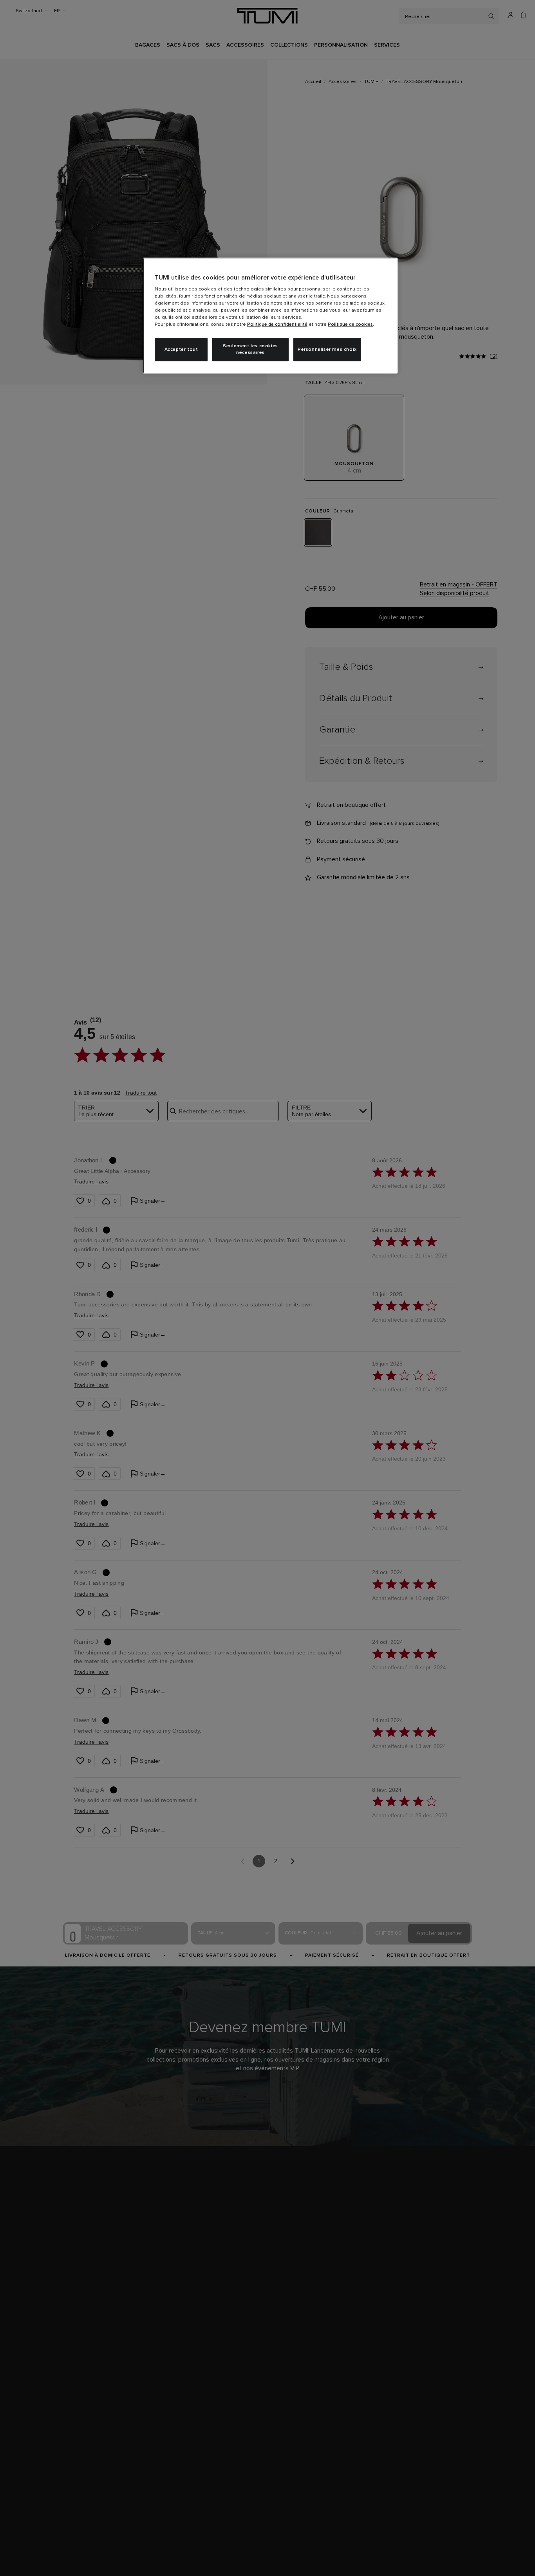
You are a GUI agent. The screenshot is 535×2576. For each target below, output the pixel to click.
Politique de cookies (350, 325)
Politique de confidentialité (277, 325)
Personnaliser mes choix (327, 350)
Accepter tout (181, 350)
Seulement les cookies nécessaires (250, 349)
